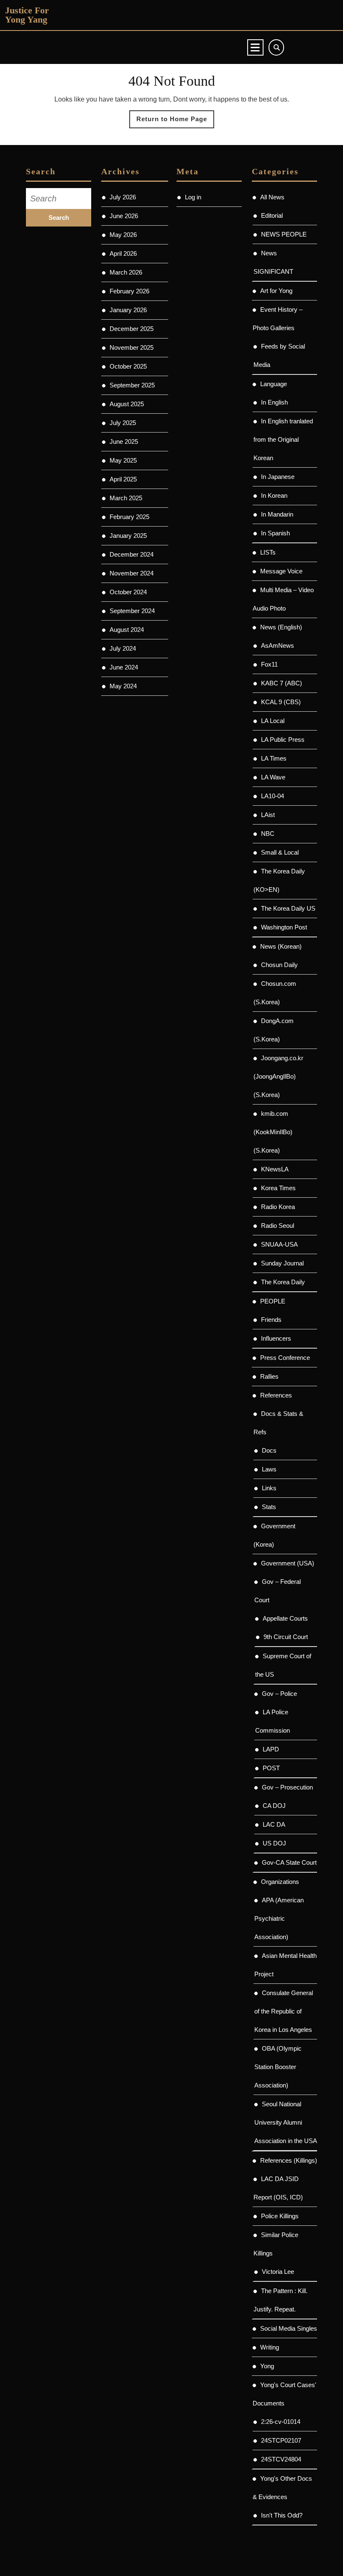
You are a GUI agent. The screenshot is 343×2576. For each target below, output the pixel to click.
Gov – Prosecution (287, 1787)
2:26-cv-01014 (281, 2422)
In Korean (274, 495)
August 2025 (127, 404)
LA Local (273, 721)
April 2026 (123, 253)
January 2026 (128, 310)
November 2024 (132, 573)
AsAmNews (278, 645)
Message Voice (281, 571)
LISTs (268, 552)
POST (271, 1768)
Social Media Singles (289, 2328)
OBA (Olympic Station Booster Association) (278, 2067)
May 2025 (123, 460)
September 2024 (132, 611)
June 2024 (124, 667)
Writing (270, 2347)
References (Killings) (289, 2160)
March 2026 (126, 272)
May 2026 (123, 235)
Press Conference (285, 1358)
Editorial (272, 215)
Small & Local (280, 852)
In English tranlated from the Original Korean (283, 439)
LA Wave (273, 777)
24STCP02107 (281, 2440)
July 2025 (123, 423)
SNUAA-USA (279, 1244)
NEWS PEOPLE (284, 234)
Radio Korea (278, 1207)
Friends (271, 1320)
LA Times (274, 758)
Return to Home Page (175, 122)
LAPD (271, 1749)
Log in (193, 197)
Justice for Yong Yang (27, 15)
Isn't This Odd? (282, 2515)
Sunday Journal (282, 1263)
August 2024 (127, 630)
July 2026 (123, 197)
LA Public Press (283, 739)
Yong (267, 2366)
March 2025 (126, 498)
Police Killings (280, 2216)
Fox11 (269, 664)
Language (274, 384)
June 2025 (124, 442)
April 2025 (123, 479)
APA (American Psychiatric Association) (279, 1918)
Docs (269, 1450)
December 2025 (132, 329)
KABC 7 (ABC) (282, 683)
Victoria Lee (278, 2272)
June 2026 (124, 216)
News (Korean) (281, 946)
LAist (268, 815)
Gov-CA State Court (289, 1862)
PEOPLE (273, 1301)
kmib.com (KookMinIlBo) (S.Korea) (273, 1132)
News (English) (281, 627)
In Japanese (278, 477)
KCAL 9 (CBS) (281, 702)
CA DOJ (274, 1806)
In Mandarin (277, 514)
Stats (269, 1507)
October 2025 (128, 366)
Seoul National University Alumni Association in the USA (286, 2122)
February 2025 (129, 517)
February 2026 (129, 291)
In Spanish (275, 533)
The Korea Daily (283, 1282)
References (276, 1395)
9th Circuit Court (286, 1637)
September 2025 (132, 385)
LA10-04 (273, 796)
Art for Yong (276, 291)
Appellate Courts (285, 1618)
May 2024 (123, 686)
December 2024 (132, 554)
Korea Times (278, 1188)
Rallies (269, 1376)
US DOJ (274, 1843)
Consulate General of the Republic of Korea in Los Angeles (284, 2011)
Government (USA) (288, 1563)
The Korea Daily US (288, 908)
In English (274, 402)
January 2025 (128, 536)
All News (272, 197)
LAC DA (274, 1824)
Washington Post (284, 927)
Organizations (280, 1882)
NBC (268, 834)
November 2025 (132, 347)
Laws (269, 1469)
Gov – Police (279, 1694)
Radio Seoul (278, 1226)
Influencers (276, 1338)
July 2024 (123, 648)
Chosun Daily (279, 965)
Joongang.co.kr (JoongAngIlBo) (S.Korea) (278, 1076)
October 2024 (128, 592)
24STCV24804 (281, 2459)
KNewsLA (275, 1169)
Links (269, 1488)
